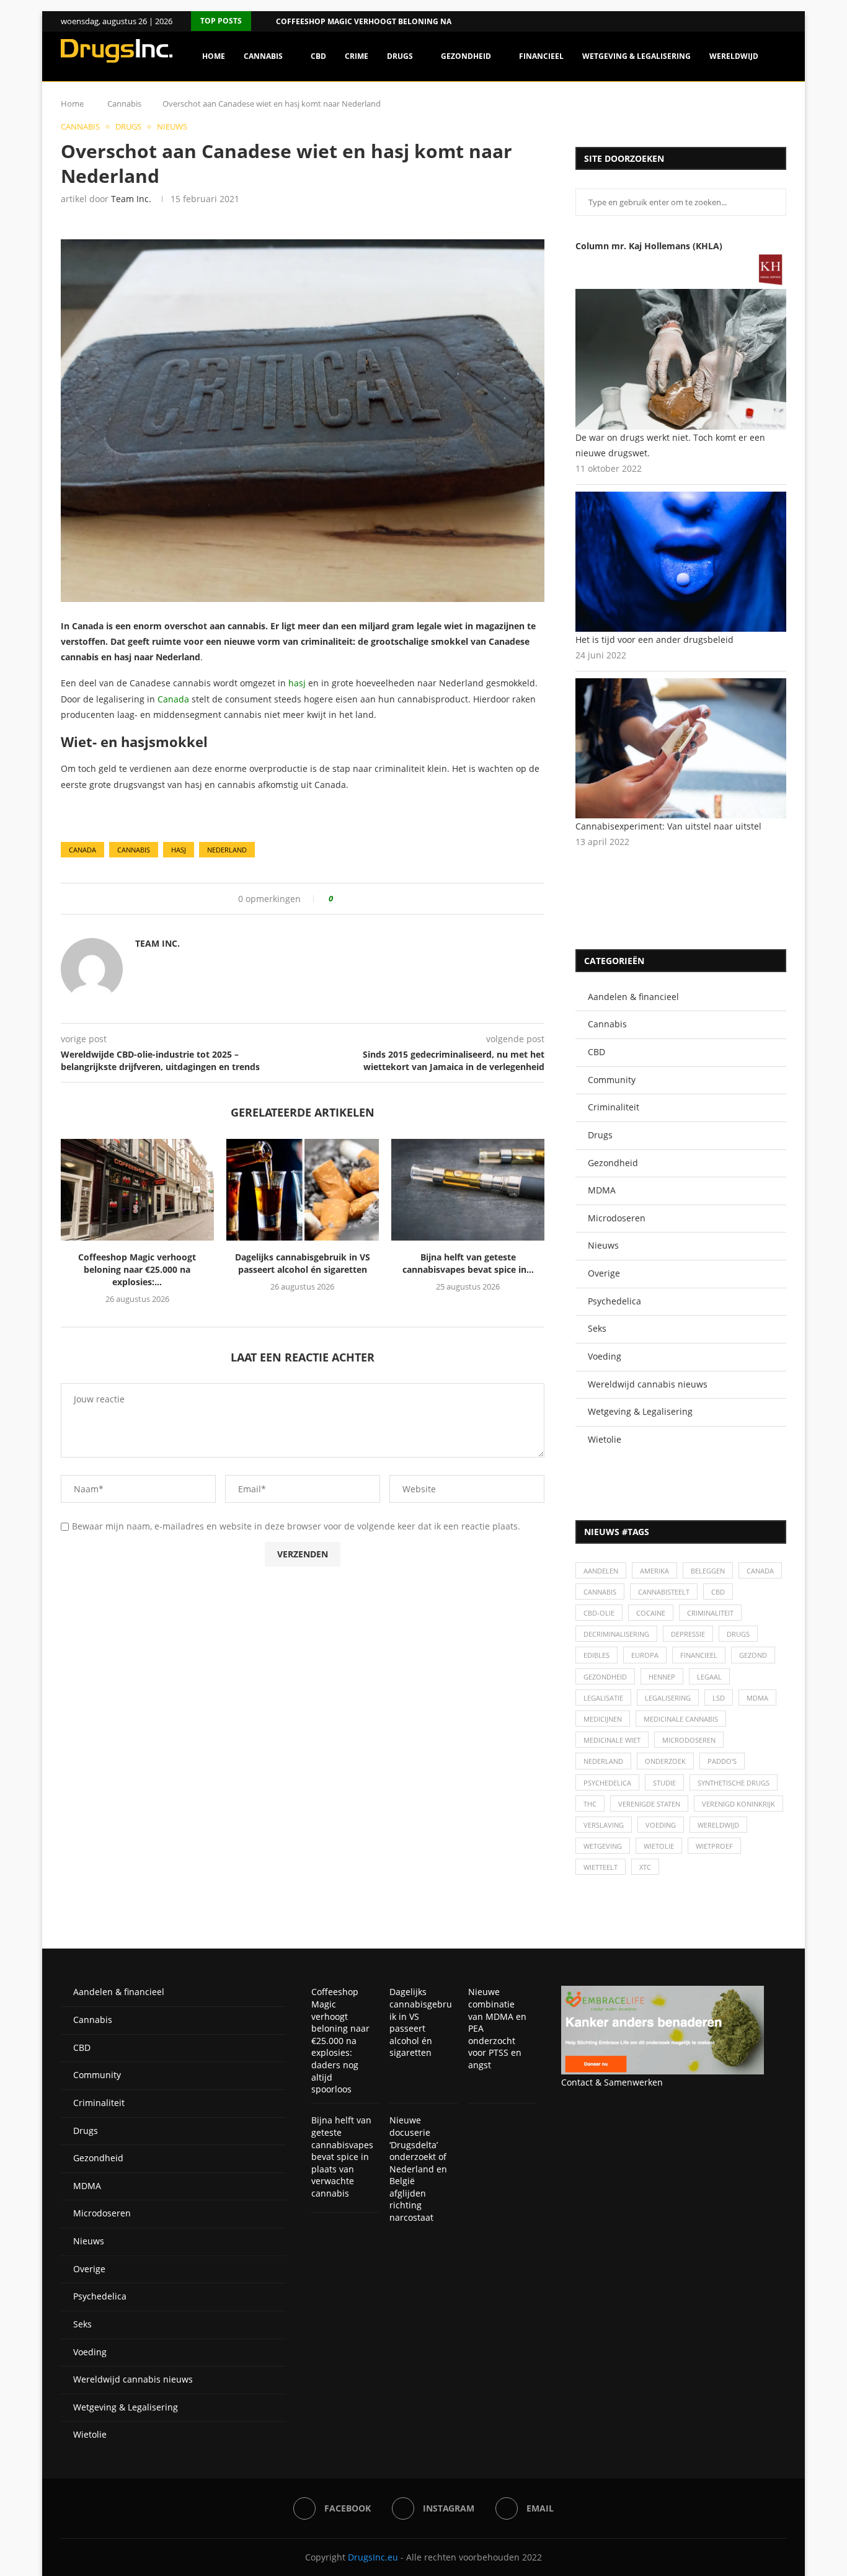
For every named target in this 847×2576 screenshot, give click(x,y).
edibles (596, 1655)
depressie (688, 1634)
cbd (718, 1592)
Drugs (400, 56)
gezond (753, 1655)
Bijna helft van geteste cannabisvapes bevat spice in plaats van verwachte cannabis (342, 2157)
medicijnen (603, 1719)
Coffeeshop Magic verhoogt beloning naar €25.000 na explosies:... (415, 21)
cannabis (134, 850)
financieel (699, 1655)
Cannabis (263, 56)
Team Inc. (131, 199)
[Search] (780, 109)
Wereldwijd (734, 56)
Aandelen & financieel (633, 997)
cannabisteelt (664, 1592)
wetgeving (603, 1846)
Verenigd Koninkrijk (738, 1804)
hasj (297, 683)
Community (612, 1080)
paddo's (722, 1761)
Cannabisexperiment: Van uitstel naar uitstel (668, 826)
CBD (318, 56)
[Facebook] (767, 21)
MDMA (602, 1190)
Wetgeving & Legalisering (636, 56)
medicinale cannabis (681, 1719)
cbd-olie (599, 1613)
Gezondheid (466, 56)
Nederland (227, 850)
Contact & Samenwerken (612, 2082)
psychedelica (607, 1783)
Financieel (541, 56)
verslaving (604, 1825)
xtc (645, 1867)
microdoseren (689, 1740)
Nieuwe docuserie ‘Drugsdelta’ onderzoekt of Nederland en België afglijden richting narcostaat (418, 2169)
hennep (662, 1677)
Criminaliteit (614, 1107)
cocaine (651, 1613)
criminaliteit (710, 1613)
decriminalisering (616, 1634)
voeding (661, 1825)
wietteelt (601, 1867)
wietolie (659, 1846)
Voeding (605, 1356)
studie (664, 1783)
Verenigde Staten (649, 1804)
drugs (738, 1634)
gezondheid (605, 1677)
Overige (604, 1273)
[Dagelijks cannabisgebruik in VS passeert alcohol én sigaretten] (303, 1190)
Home (214, 56)
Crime (357, 56)
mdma (757, 1698)
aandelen (601, 1571)
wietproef (714, 1846)
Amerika (654, 1571)
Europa (645, 1655)
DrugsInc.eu (373, 2557)
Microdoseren (617, 1218)
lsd (719, 1698)
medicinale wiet (612, 1740)
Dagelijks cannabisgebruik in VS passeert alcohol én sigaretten (303, 1263)
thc (590, 1804)
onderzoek (665, 1761)
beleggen (708, 1571)
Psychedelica (614, 1301)
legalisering (668, 1698)
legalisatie (603, 1698)
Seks (597, 1328)
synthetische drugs (734, 1783)
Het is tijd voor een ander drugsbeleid (654, 640)
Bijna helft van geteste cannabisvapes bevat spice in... (468, 1263)
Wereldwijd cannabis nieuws (648, 1384)
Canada (173, 699)
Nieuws (603, 1245)
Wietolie (605, 1439)
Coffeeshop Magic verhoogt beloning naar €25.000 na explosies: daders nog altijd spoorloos (340, 2040)
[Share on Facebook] (347, 899)
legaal (709, 1677)
